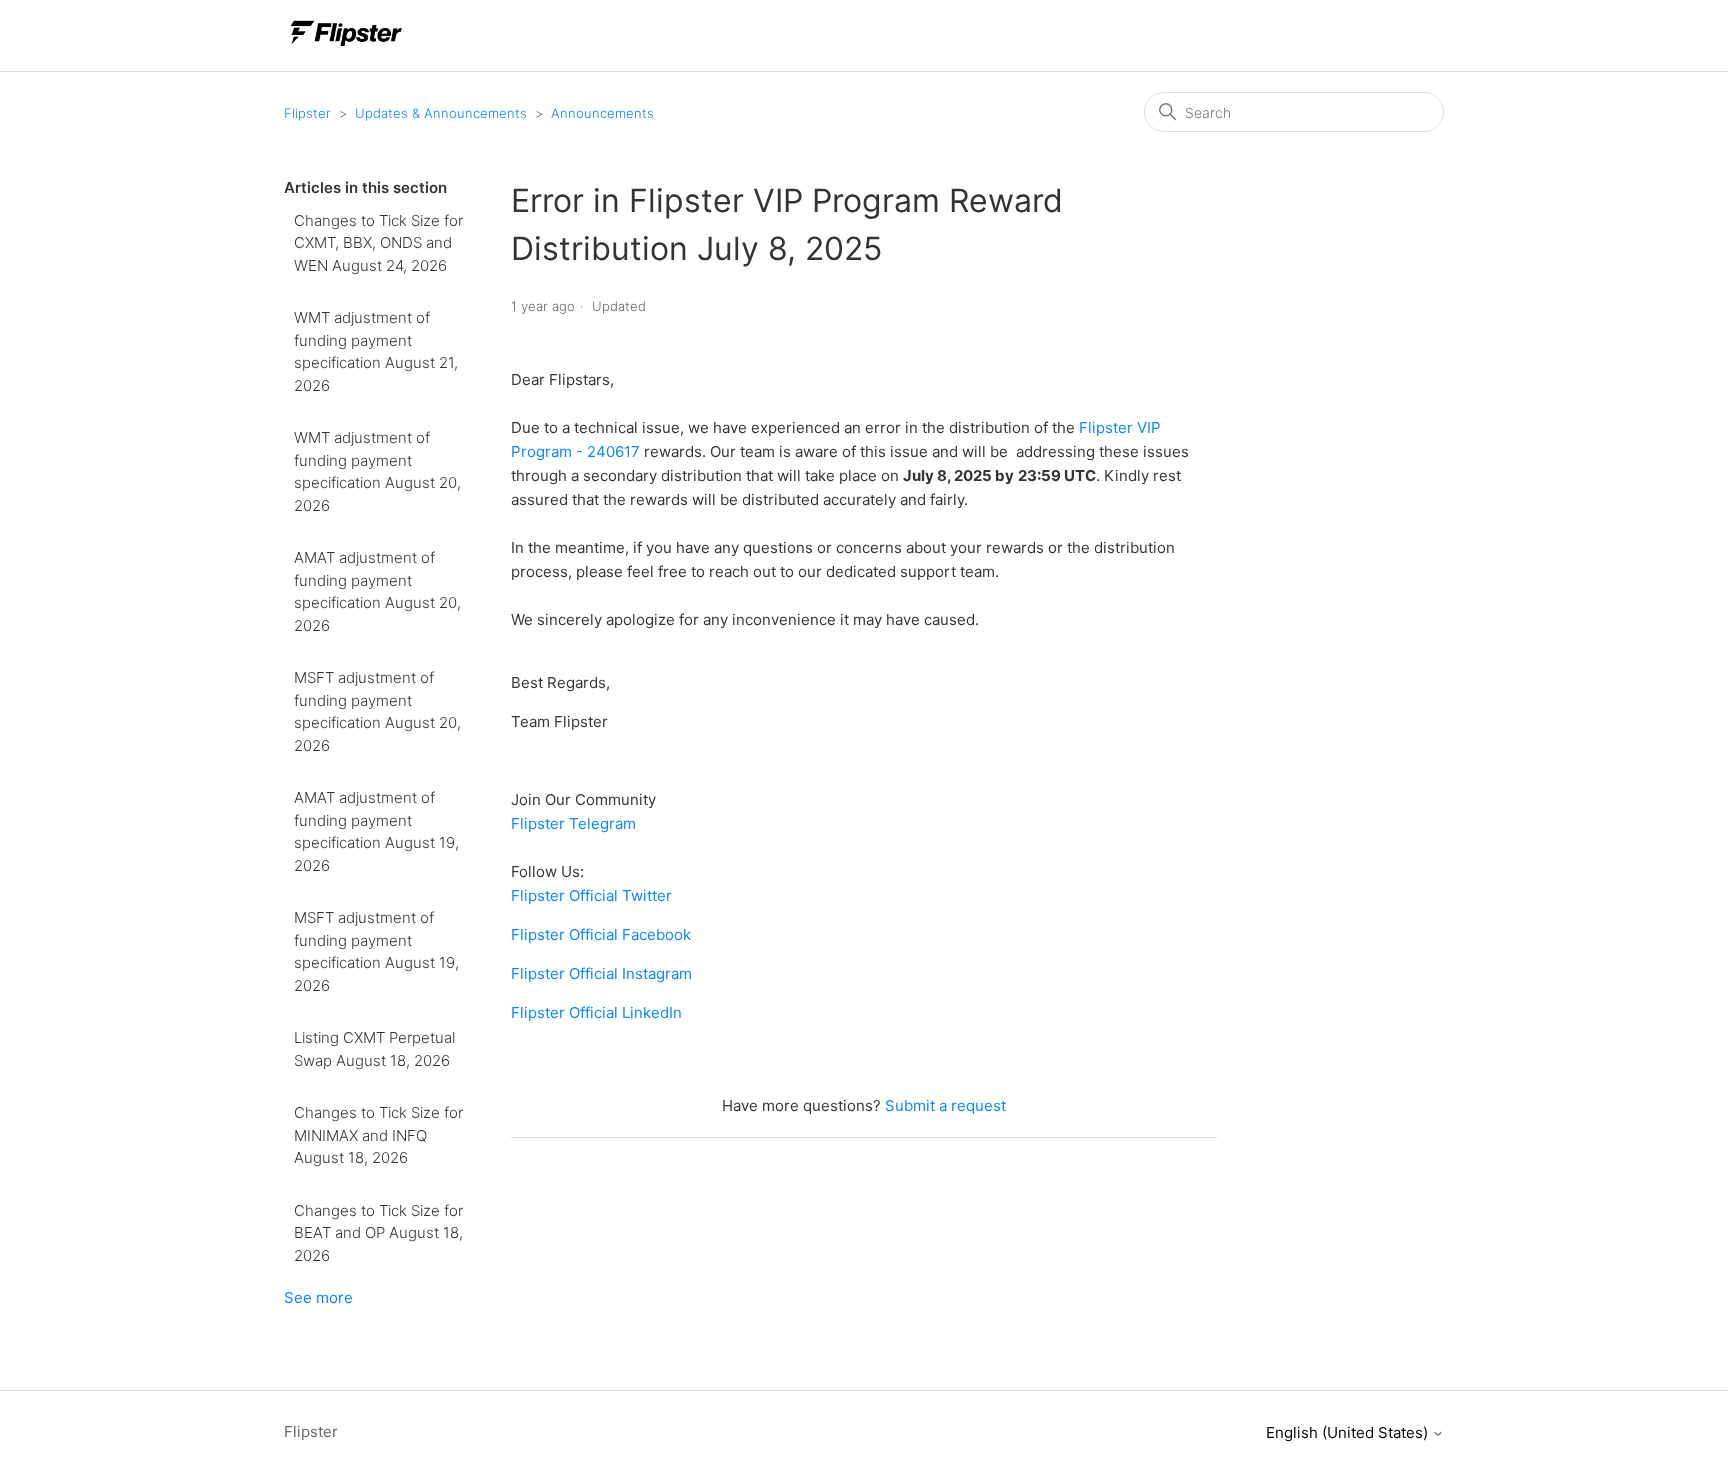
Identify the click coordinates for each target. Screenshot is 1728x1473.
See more (318, 1297)
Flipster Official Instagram (601, 973)
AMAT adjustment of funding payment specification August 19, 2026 (376, 831)
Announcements (602, 113)
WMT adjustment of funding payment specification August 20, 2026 (377, 471)
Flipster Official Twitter (591, 895)
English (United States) (1349, 1432)
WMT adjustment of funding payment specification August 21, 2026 (376, 351)
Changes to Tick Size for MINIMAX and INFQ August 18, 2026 (378, 1135)
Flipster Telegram (573, 823)
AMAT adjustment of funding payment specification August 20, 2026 (377, 591)
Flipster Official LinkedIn (596, 1012)
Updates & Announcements (441, 113)
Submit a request (945, 1105)
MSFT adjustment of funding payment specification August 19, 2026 (376, 951)
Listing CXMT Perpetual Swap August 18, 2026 (374, 1049)
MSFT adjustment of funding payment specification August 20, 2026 (377, 711)
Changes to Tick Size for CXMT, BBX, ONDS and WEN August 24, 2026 (378, 243)
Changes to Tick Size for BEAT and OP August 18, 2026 (378, 1233)
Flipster (307, 113)
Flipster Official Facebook (601, 934)
